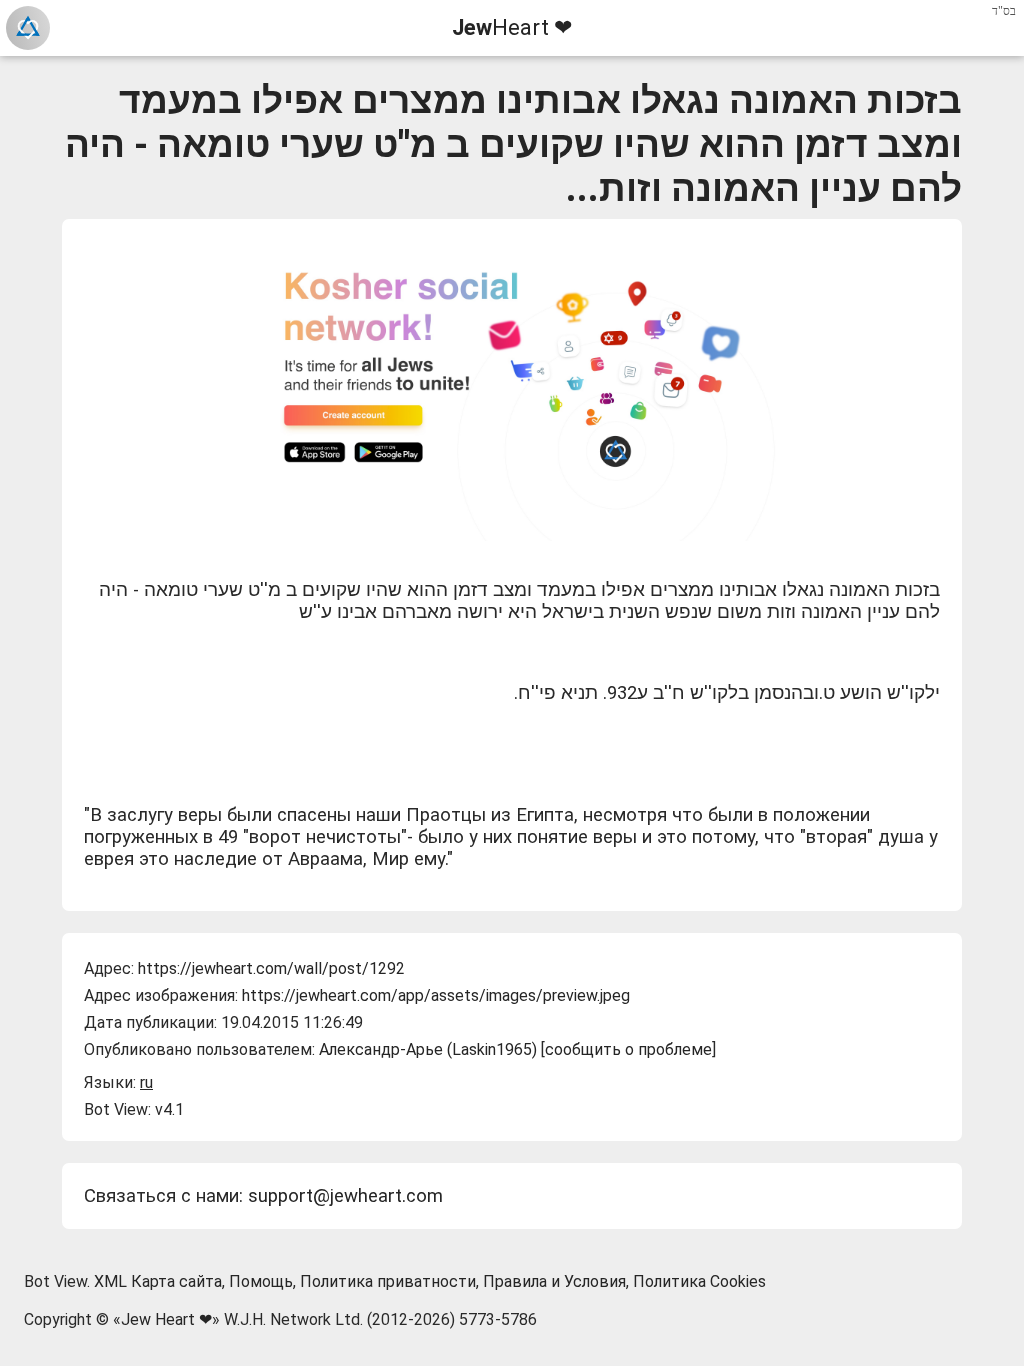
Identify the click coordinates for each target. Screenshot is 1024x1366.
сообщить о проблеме (628, 1049)
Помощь (261, 1281)
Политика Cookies (699, 1281)
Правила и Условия (554, 1281)
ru (146, 1082)
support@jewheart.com (345, 1196)
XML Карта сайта (158, 1281)
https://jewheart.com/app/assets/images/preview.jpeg (436, 995)
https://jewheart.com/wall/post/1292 (271, 968)
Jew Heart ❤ (166, 1319)
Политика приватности (388, 1281)
